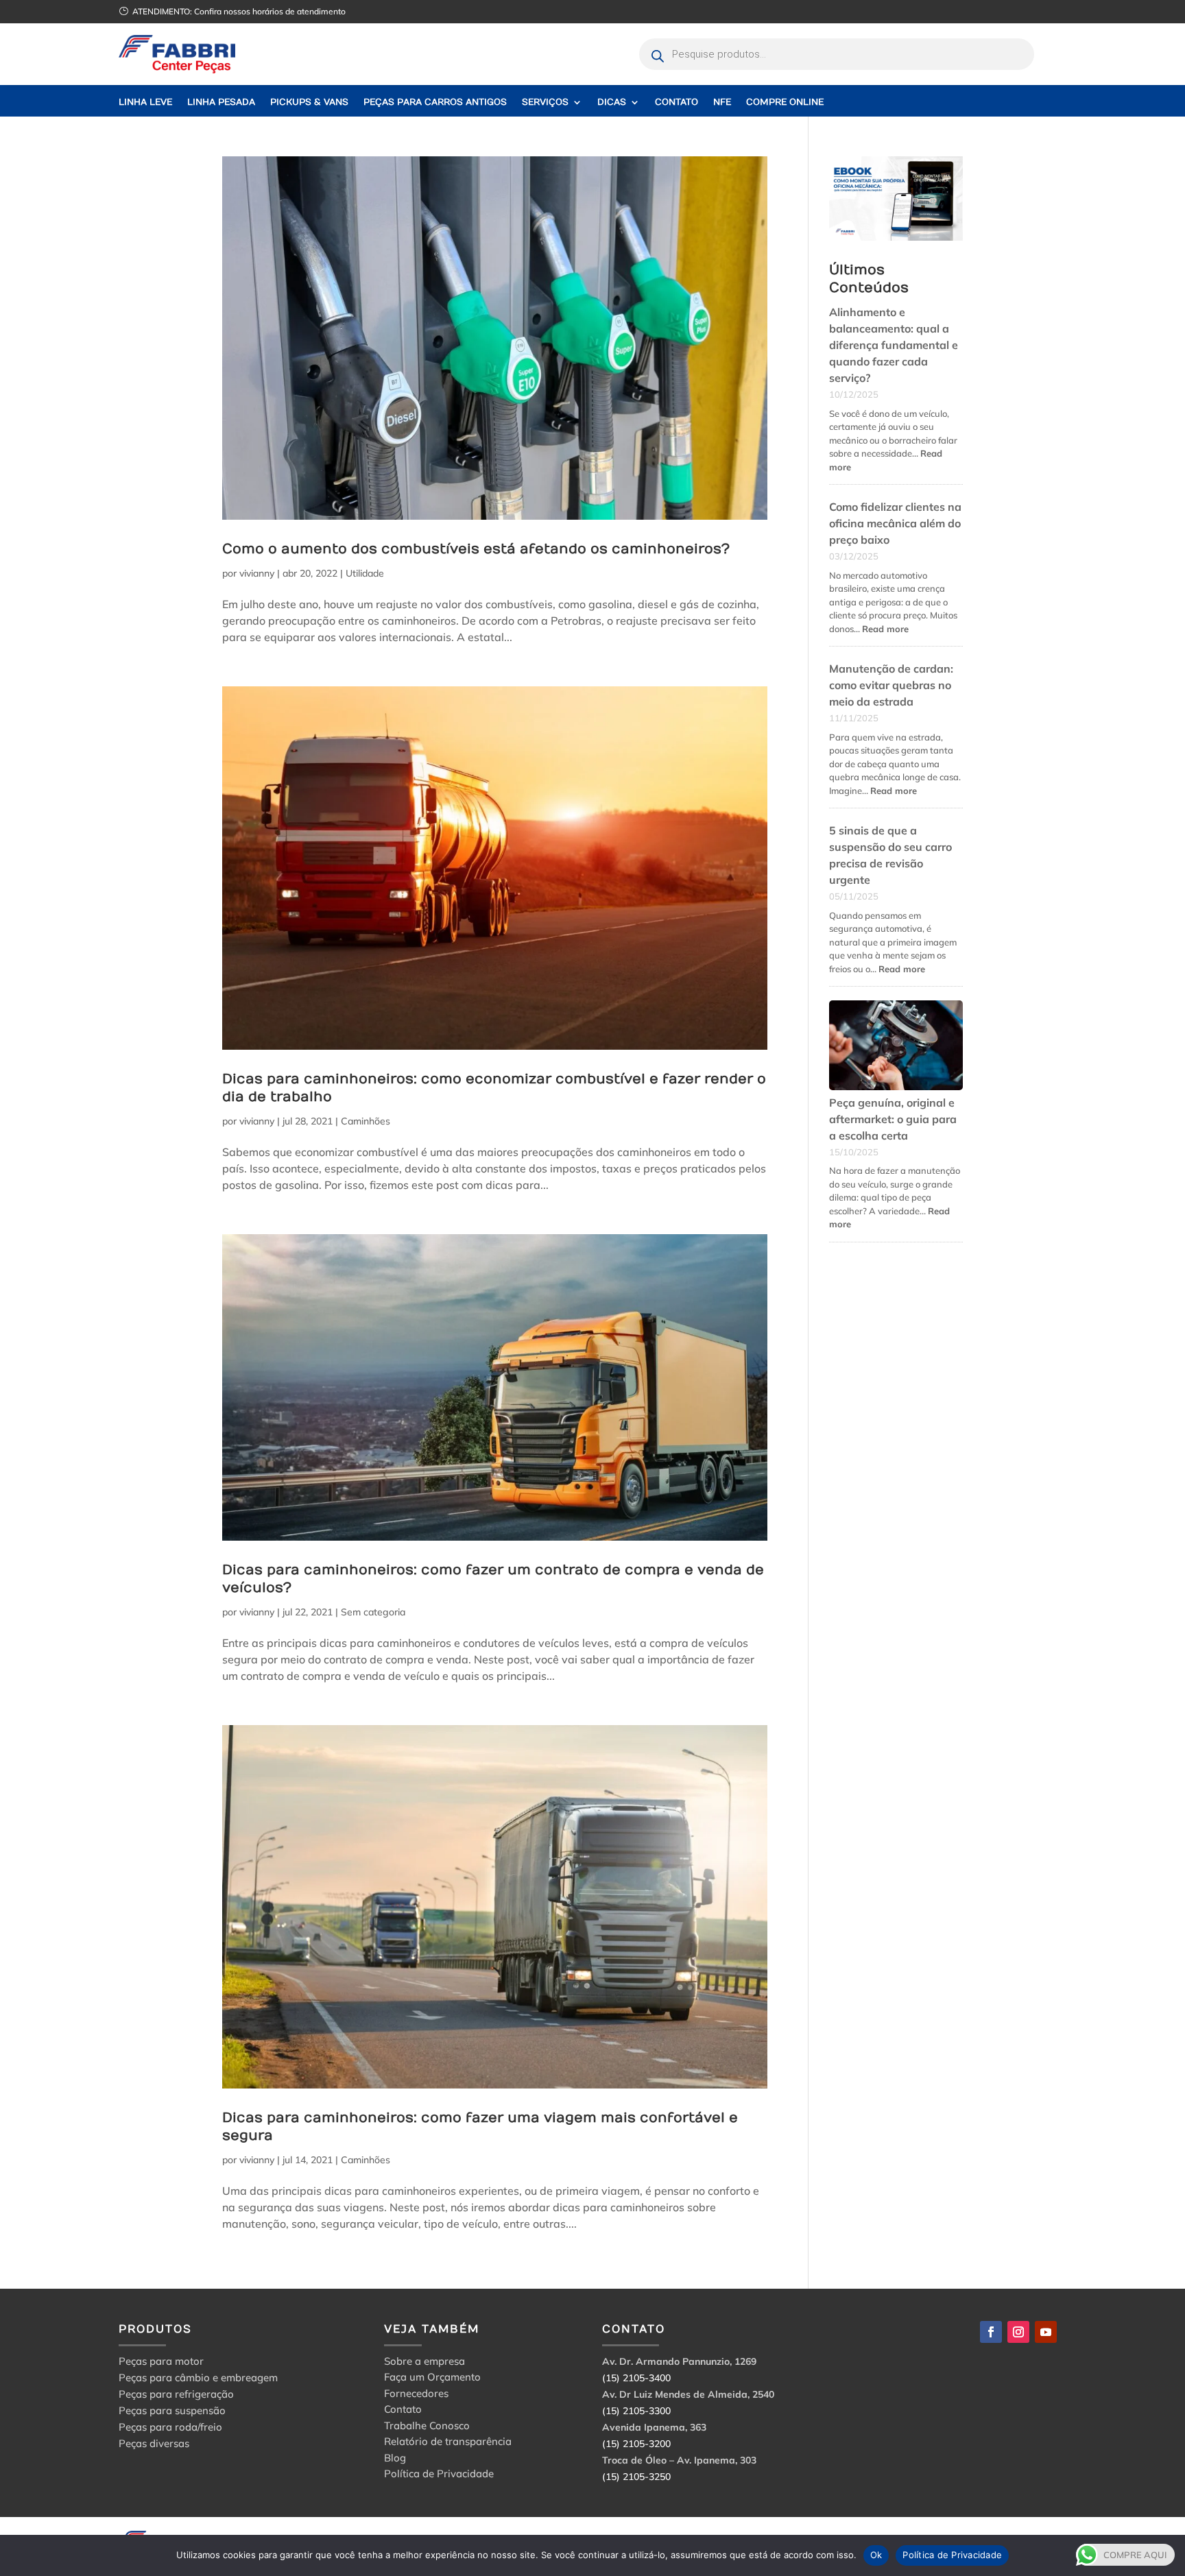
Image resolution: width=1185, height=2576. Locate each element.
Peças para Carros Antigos (435, 103)
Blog (395, 2460)
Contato (677, 103)
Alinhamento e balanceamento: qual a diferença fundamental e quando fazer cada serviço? (894, 345)
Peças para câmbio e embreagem (198, 2378)
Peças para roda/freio (170, 2427)
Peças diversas (154, 2443)
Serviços (545, 103)
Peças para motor (161, 2361)
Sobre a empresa (424, 2363)
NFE (722, 103)
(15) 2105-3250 (636, 2477)
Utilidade (365, 573)
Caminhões (366, 1121)
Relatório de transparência (448, 2443)
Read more (885, 629)
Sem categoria (373, 1612)
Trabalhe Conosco (427, 2428)
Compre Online (785, 103)
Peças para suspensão (172, 2410)
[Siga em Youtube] (1046, 2332)
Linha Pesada (221, 103)
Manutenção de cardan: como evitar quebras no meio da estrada (891, 685)
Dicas (612, 103)
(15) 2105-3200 (636, 2444)
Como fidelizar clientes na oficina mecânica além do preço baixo (895, 523)
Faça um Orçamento (432, 2379)
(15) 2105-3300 (636, 2411)
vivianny (257, 573)
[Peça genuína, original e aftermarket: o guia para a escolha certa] (896, 1047)
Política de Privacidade (439, 2476)
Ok (876, 2555)
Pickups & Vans (309, 103)
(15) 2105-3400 (636, 2378)
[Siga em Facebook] (991, 2332)
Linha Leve (145, 103)
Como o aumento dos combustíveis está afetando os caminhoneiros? (476, 549)
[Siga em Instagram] (1018, 2332)
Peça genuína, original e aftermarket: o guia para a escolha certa (893, 1119)
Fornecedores (416, 2395)
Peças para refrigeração (176, 2394)
